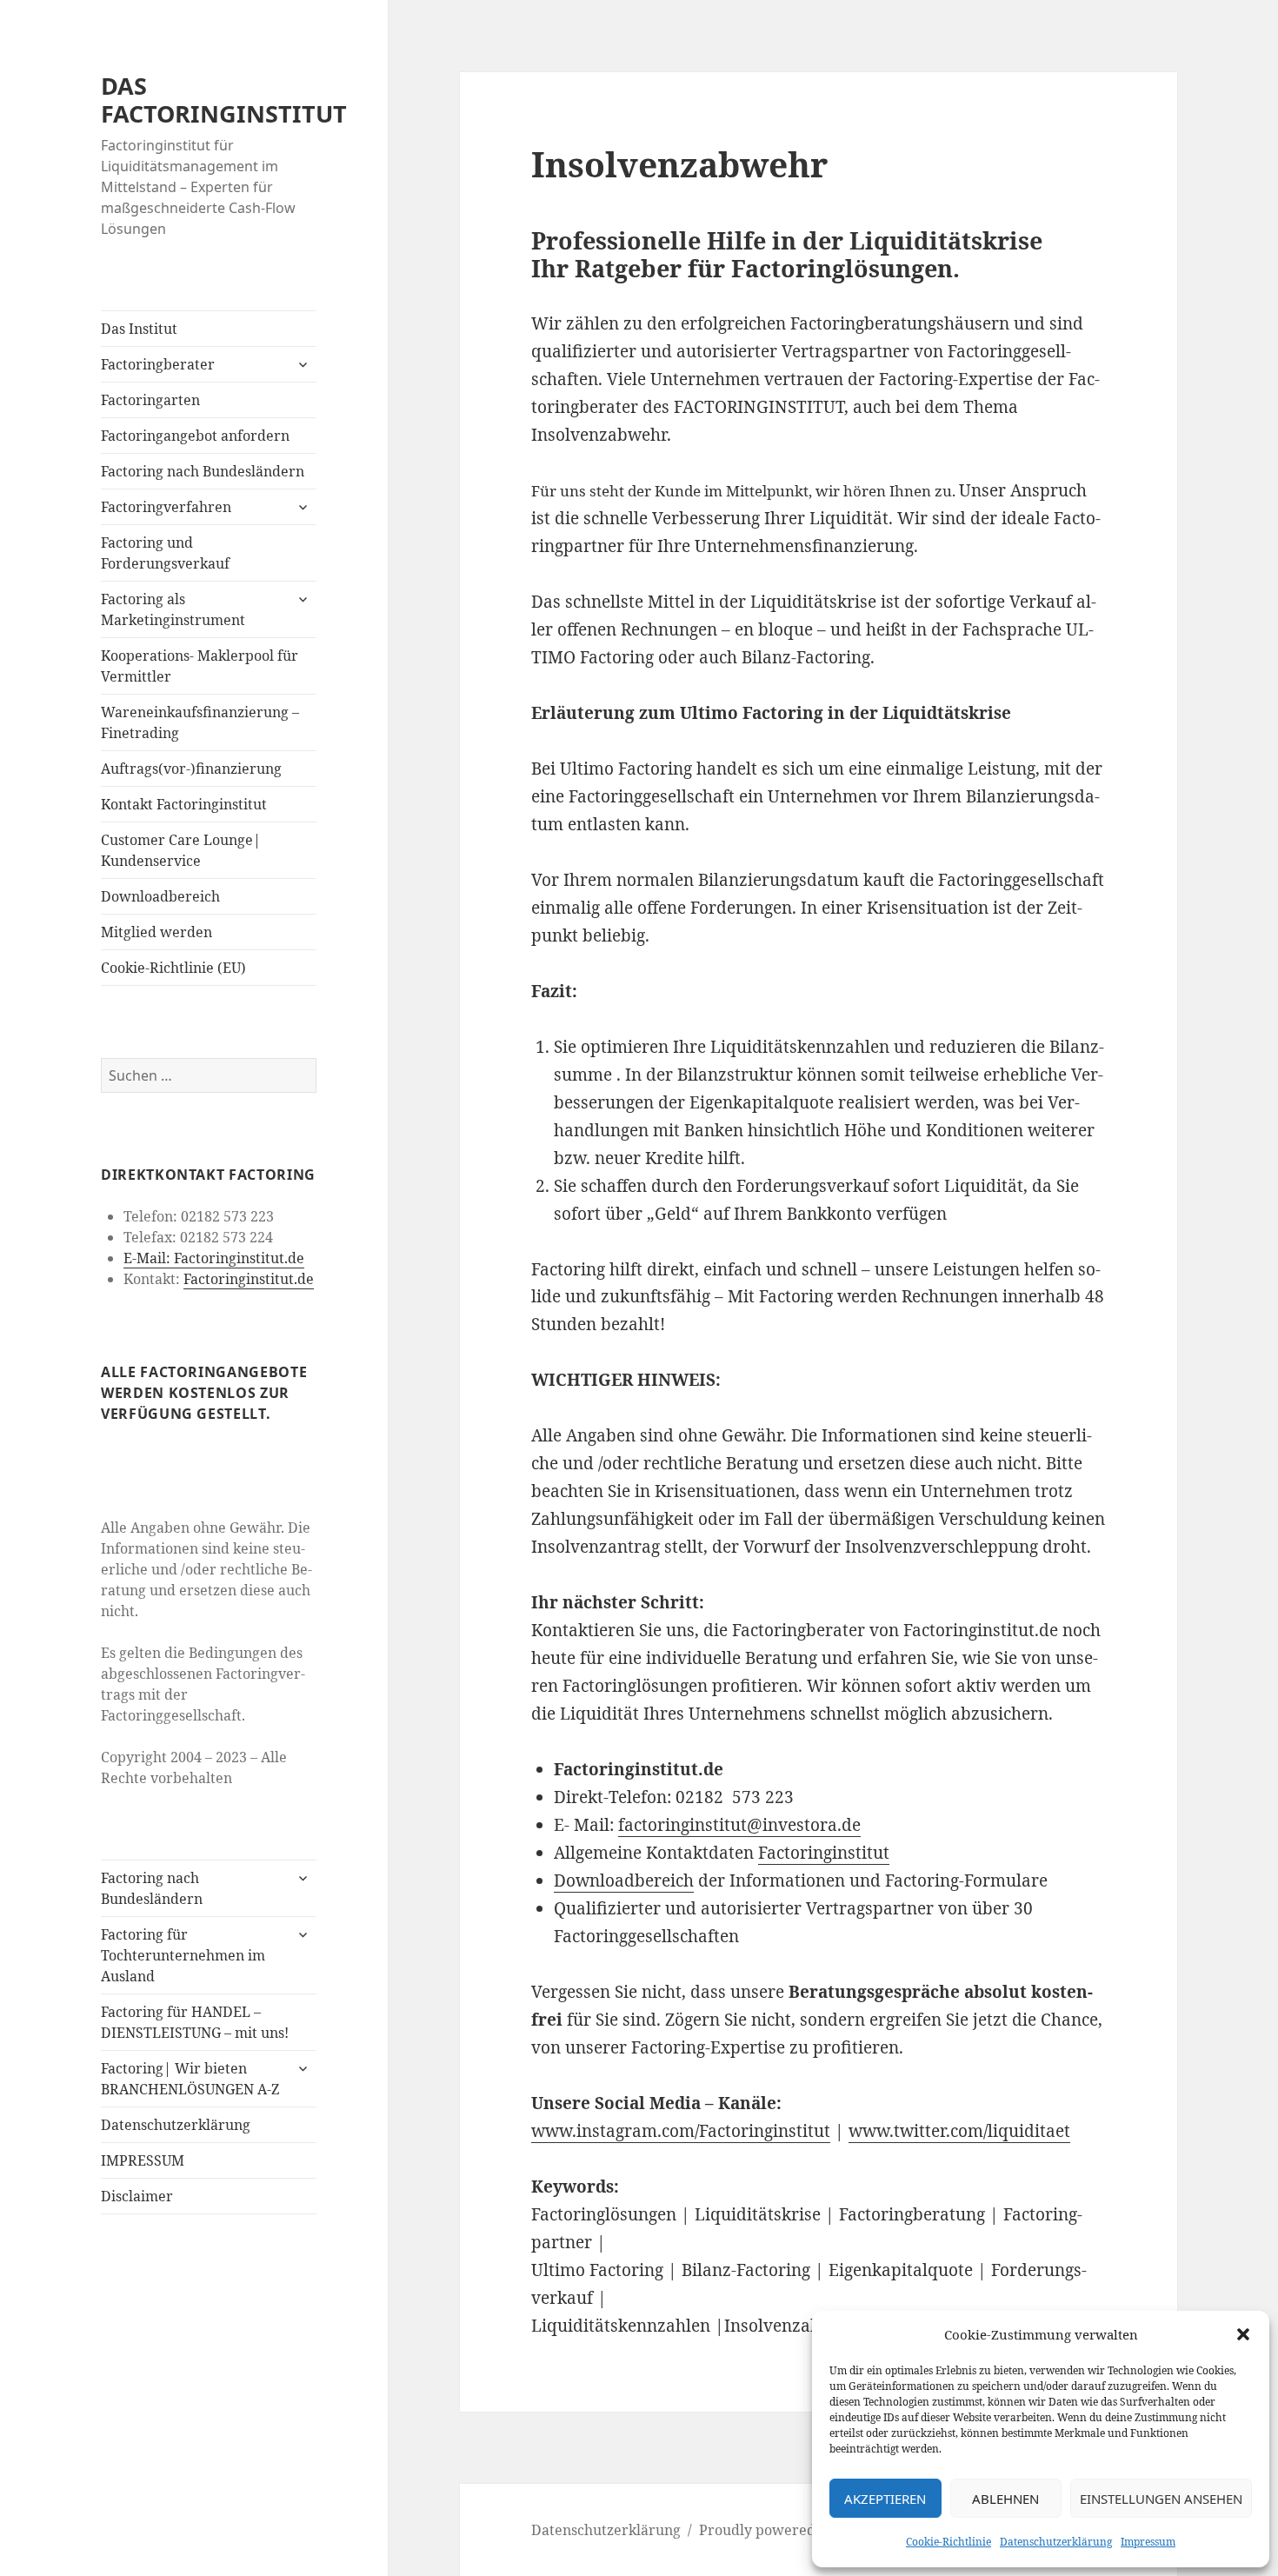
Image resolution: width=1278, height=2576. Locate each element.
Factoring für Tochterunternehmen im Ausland (183, 1955)
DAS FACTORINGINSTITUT (224, 100)
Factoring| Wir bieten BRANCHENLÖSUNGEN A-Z (190, 2079)
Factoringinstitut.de (249, 1279)
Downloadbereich (160, 896)
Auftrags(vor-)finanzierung (191, 769)
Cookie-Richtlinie (949, 2542)
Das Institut (139, 329)
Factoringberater (158, 364)
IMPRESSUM (143, 2160)
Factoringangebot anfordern (195, 436)
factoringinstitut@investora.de (739, 1825)
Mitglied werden (156, 932)
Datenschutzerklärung (1056, 2542)
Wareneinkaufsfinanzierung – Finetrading (200, 722)
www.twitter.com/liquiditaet (959, 2131)
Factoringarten (150, 400)
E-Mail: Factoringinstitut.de (214, 1258)
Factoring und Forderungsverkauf (165, 553)
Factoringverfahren (166, 507)
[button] (1243, 2334)
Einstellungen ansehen (1161, 2499)
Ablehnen (1005, 2499)
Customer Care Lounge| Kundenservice (181, 850)
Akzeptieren (885, 2499)
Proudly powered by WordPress (805, 2530)
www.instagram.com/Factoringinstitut (681, 2131)
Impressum (1148, 2542)
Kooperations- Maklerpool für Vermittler (200, 666)
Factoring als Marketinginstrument (173, 609)
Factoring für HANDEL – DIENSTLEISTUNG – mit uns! (195, 2022)
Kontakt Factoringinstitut (184, 804)
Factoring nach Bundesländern (203, 471)
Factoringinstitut (824, 1853)
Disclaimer (137, 2196)
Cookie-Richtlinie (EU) (173, 968)
